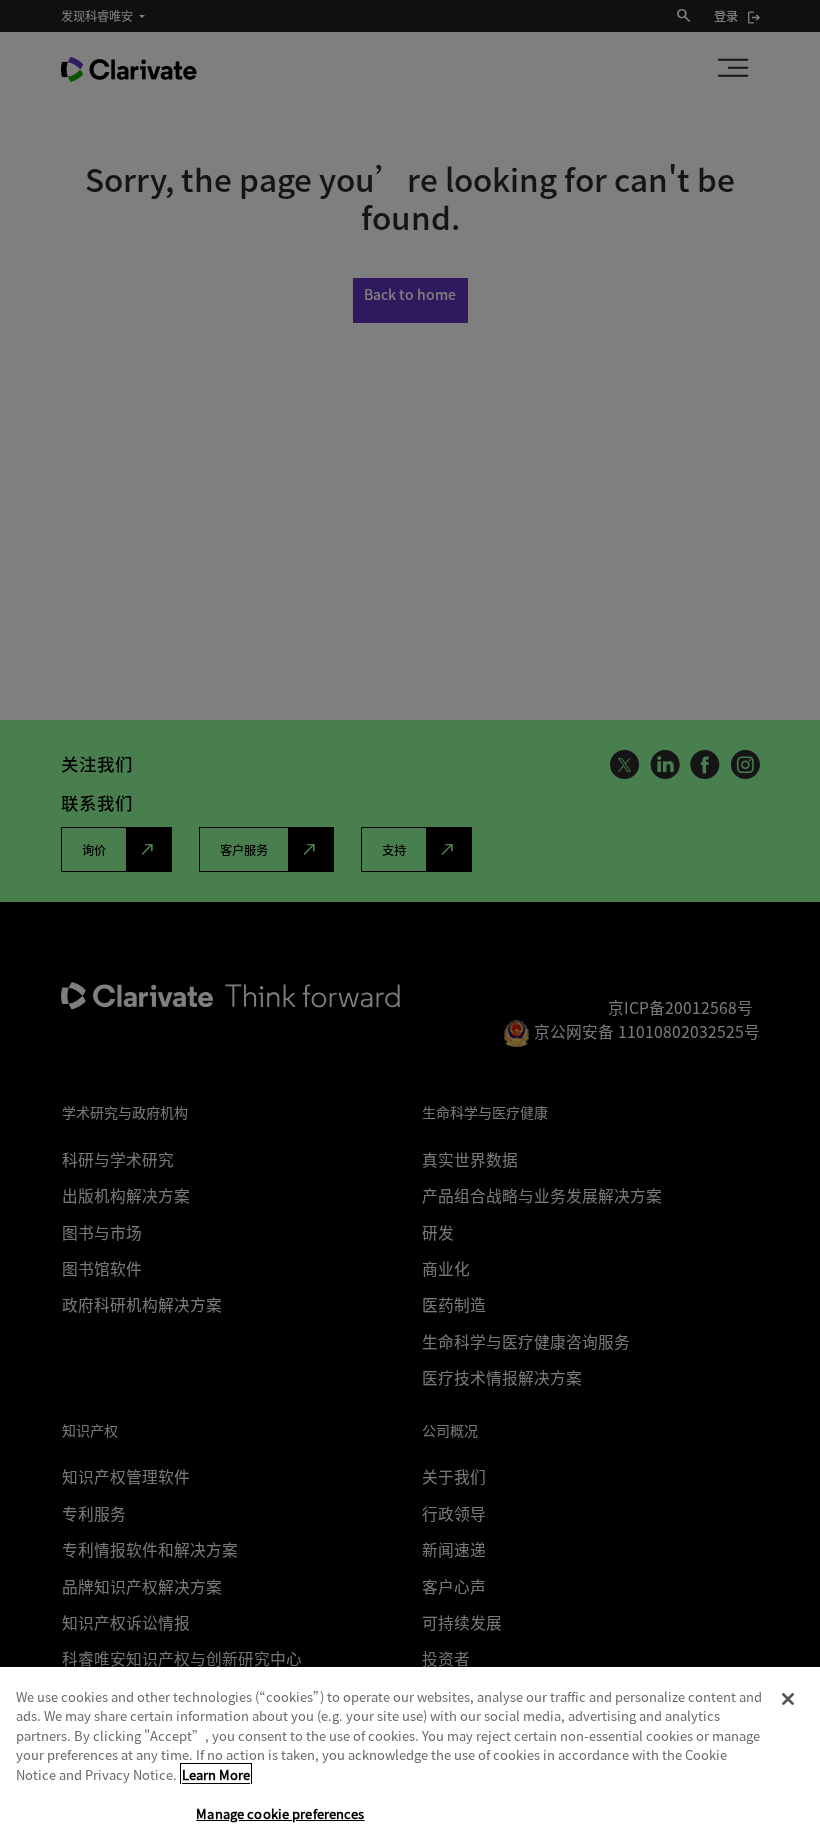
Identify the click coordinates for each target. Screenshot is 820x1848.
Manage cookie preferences (280, 1813)
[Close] (788, 1699)
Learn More (216, 1774)
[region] (410, 1757)
